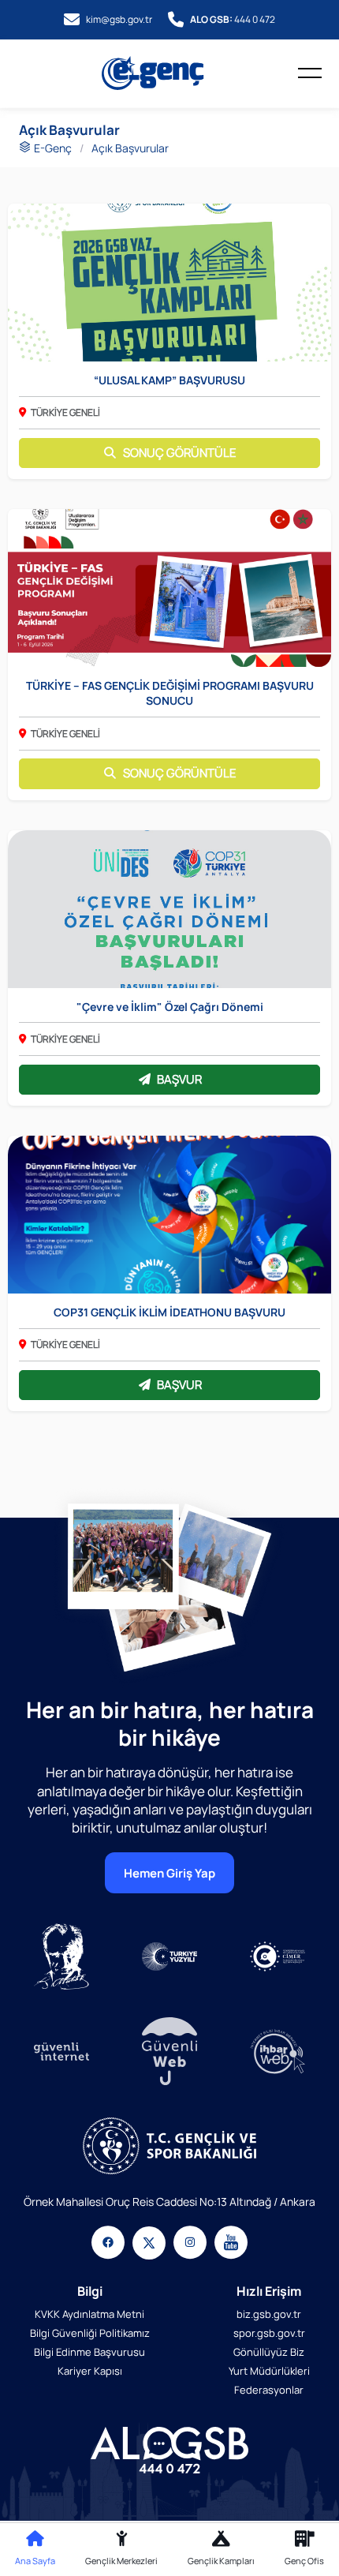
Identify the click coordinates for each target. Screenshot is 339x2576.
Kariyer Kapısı (90, 2371)
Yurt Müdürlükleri (269, 2371)
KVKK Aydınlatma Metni (89, 2314)
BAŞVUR (179, 1079)
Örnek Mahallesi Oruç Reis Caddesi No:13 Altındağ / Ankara (169, 2202)
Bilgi (90, 2291)
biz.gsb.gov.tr (269, 2314)
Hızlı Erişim (269, 2291)
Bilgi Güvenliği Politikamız (90, 2333)
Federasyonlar (269, 2390)
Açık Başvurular (130, 148)
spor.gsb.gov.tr (269, 2333)
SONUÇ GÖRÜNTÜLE (180, 453)
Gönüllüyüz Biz (269, 2352)
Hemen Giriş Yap (169, 1873)
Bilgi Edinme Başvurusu (89, 2352)
